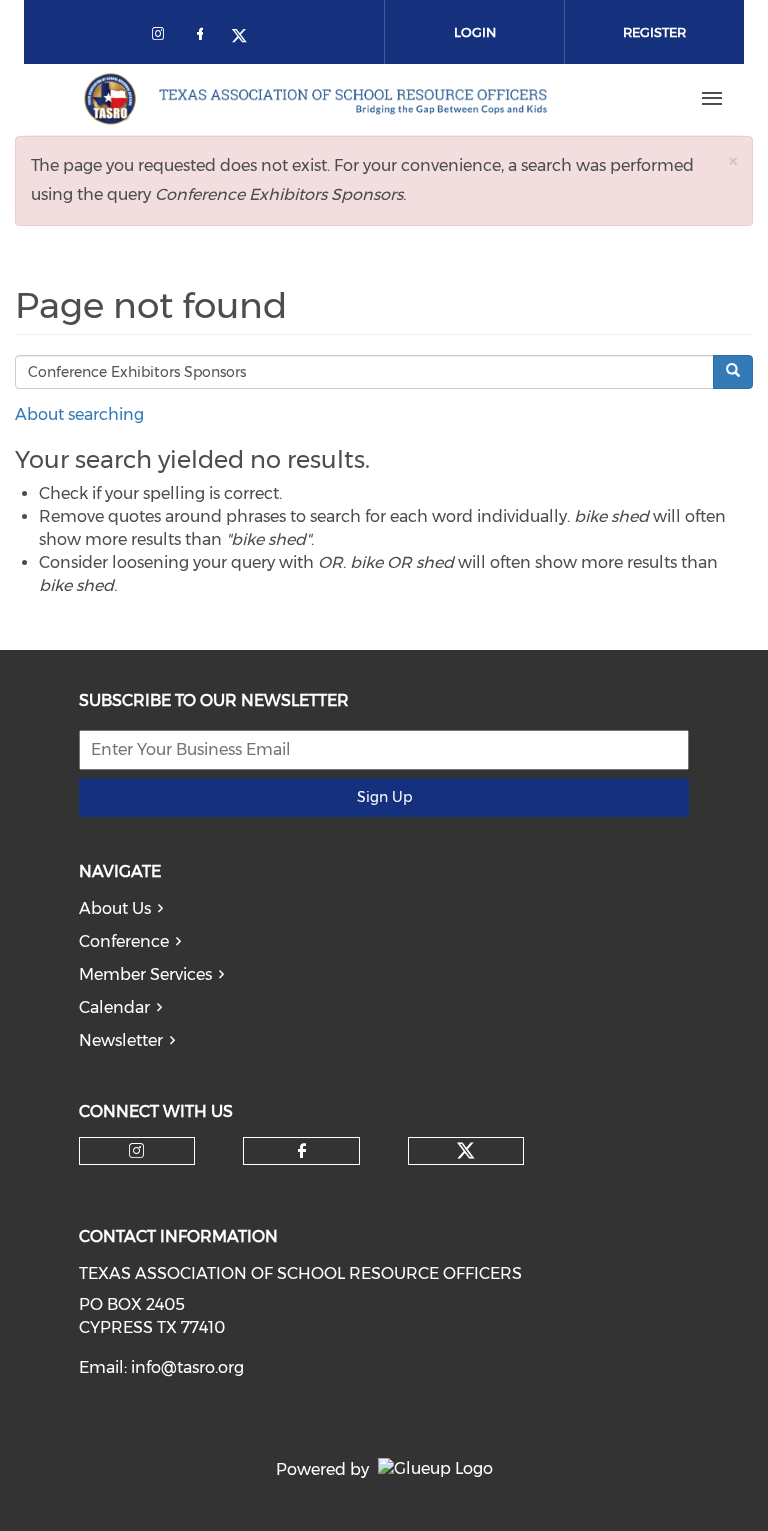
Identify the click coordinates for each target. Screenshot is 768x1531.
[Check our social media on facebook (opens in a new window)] (204, 37)
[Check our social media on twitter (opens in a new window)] (246, 37)
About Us (115, 908)
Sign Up (384, 797)
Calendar (114, 1007)
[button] (733, 160)
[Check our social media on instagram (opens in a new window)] (162, 37)
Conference (124, 941)
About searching (79, 414)
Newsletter (121, 1040)
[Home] (315, 99)
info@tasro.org (187, 1367)
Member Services (145, 974)
